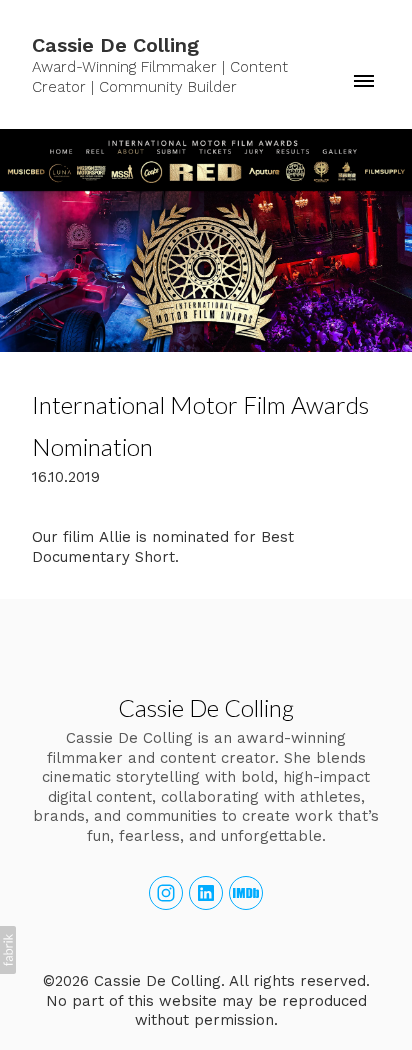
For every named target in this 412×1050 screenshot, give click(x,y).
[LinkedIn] (206, 893)
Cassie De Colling (206, 707)
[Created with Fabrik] (8, 950)
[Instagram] (166, 893)
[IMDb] (246, 893)
